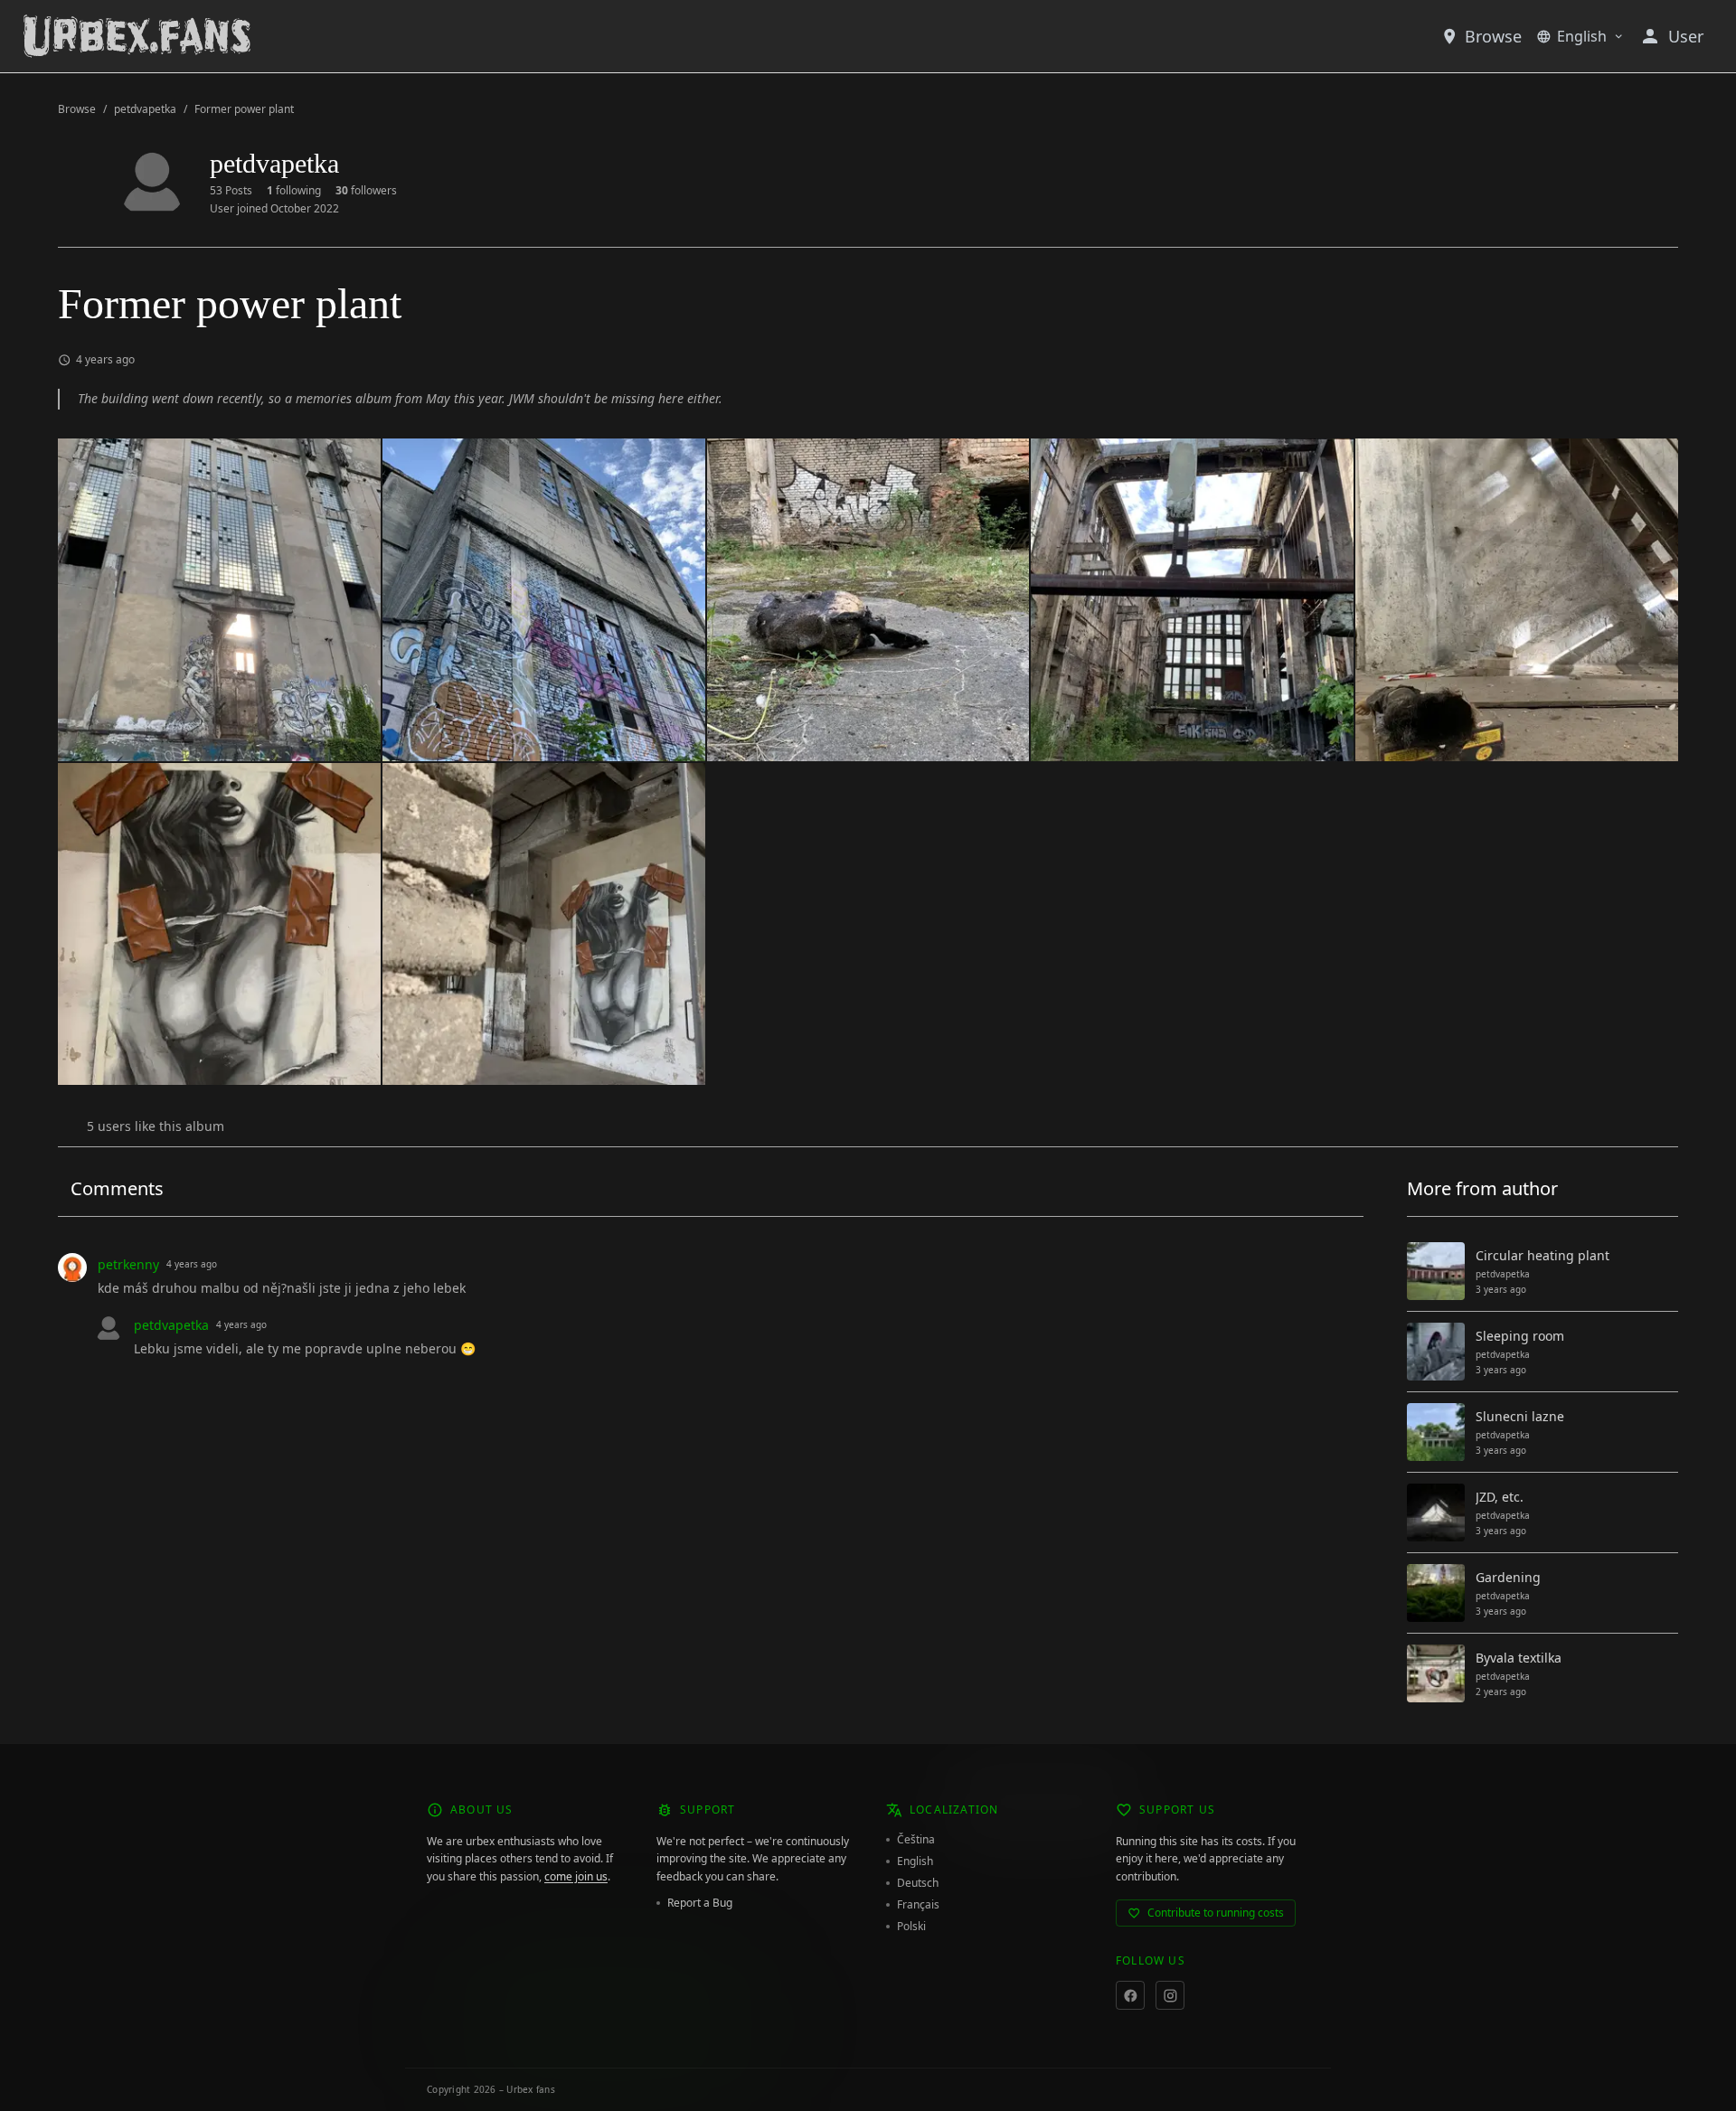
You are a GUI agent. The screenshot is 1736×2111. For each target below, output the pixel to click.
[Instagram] (1170, 1995)
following (294, 191)
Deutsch (918, 1883)
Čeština (916, 1840)
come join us (576, 1876)
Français (918, 1905)
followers (366, 191)
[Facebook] (1130, 1995)
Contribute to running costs (1216, 1913)
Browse (1493, 36)
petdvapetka (145, 109)
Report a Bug (700, 1903)
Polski (911, 1927)
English (1582, 36)
